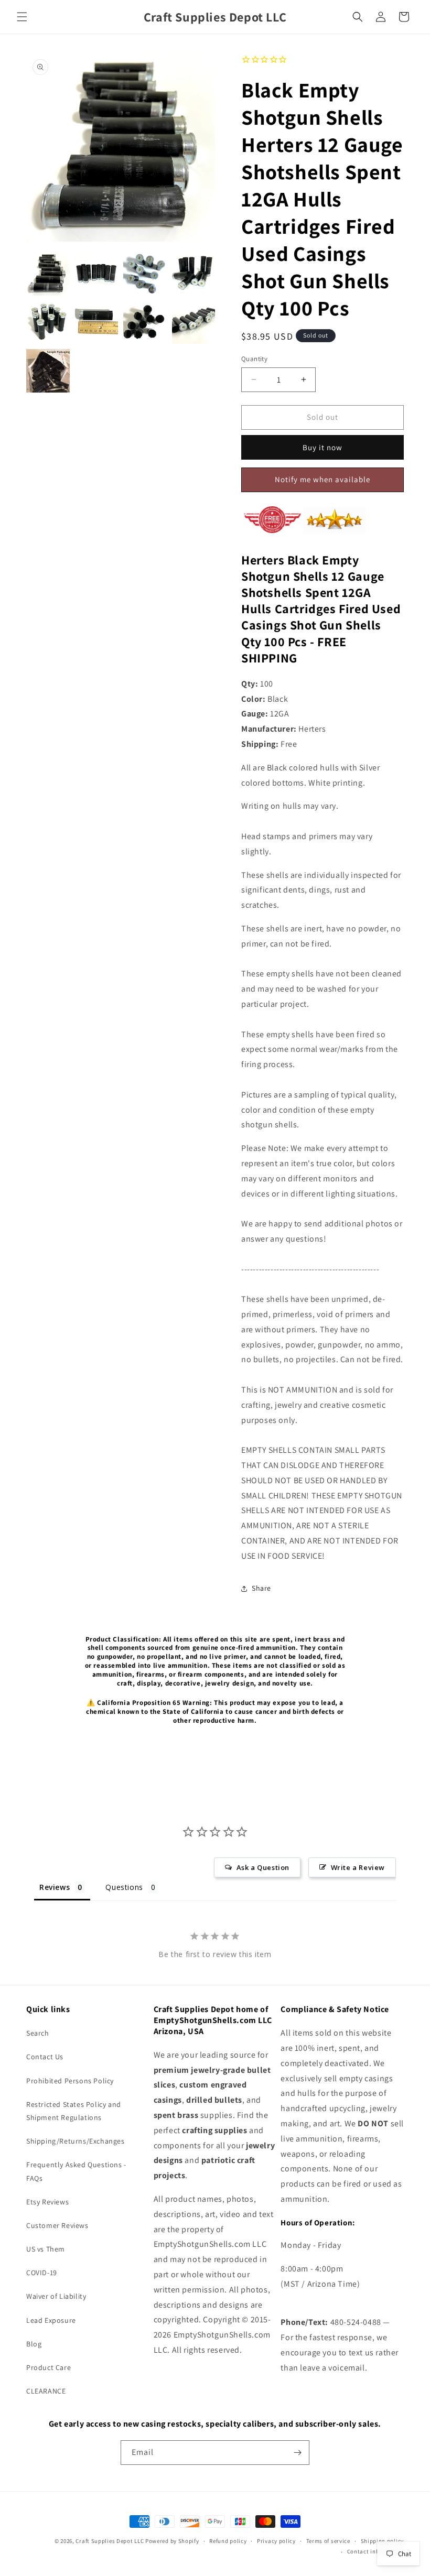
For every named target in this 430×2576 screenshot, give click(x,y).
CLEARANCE (46, 2391)
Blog (34, 2344)
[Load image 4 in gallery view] (194, 274)
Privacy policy (276, 2541)
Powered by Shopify (172, 2541)
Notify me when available (322, 479)
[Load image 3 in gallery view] (145, 274)
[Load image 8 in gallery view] (194, 323)
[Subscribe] (297, 2453)
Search (38, 2033)
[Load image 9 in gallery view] (48, 371)
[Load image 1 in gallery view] (48, 274)
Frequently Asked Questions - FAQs (76, 2171)
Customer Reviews (57, 2225)
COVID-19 (42, 2273)
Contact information (375, 2551)
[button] (22, 17)
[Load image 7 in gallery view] (145, 323)
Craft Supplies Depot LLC (110, 2541)
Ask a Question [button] (263, 1867)
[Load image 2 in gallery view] (97, 274)
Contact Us (45, 2057)
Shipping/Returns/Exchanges (76, 2141)
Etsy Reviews (47, 2202)
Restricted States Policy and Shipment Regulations (74, 2111)
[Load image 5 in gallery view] (48, 323)
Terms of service (328, 2541)
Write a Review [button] (358, 1867)
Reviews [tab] (55, 1887)
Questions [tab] (124, 1887)
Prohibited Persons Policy (70, 2081)
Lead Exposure (51, 2320)
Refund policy (228, 2541)
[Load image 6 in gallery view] (97, 323)
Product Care (49, 2367)
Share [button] (261, 1588)
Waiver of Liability (56, 2296)
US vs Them (46, 2249)
